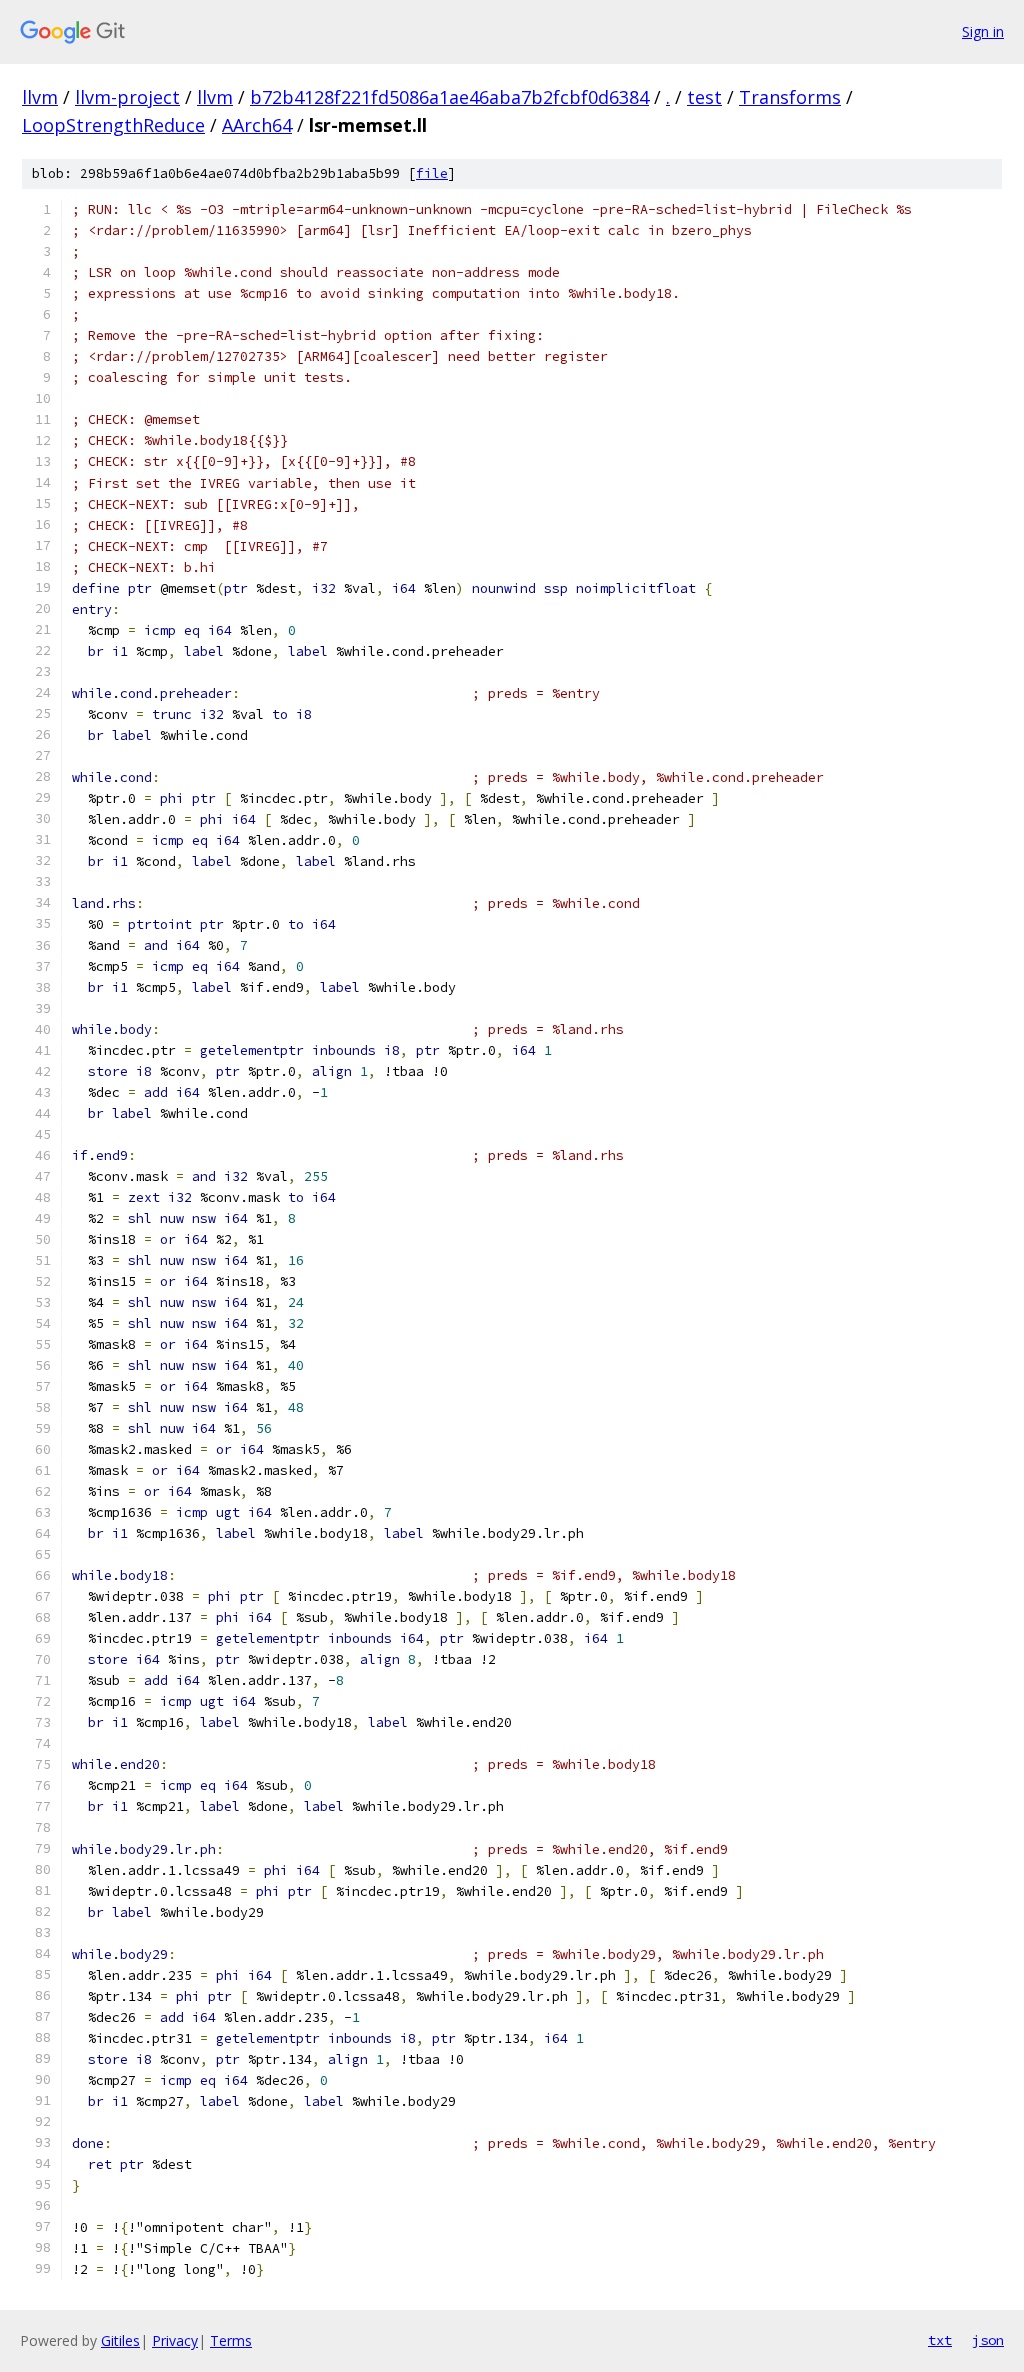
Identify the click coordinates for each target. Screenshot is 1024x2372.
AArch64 (257, 125)
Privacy (175, 2340)
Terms (231, 2340)
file (432, 173)
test (704, 97)
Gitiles (120, 2340)
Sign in (983, 31)
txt (940, 2340)
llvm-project (127, 97)
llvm (40, 97)
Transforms (790, 97)
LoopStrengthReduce (113, 125)
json (988, 2340)
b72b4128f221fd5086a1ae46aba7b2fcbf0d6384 (449, 97)
